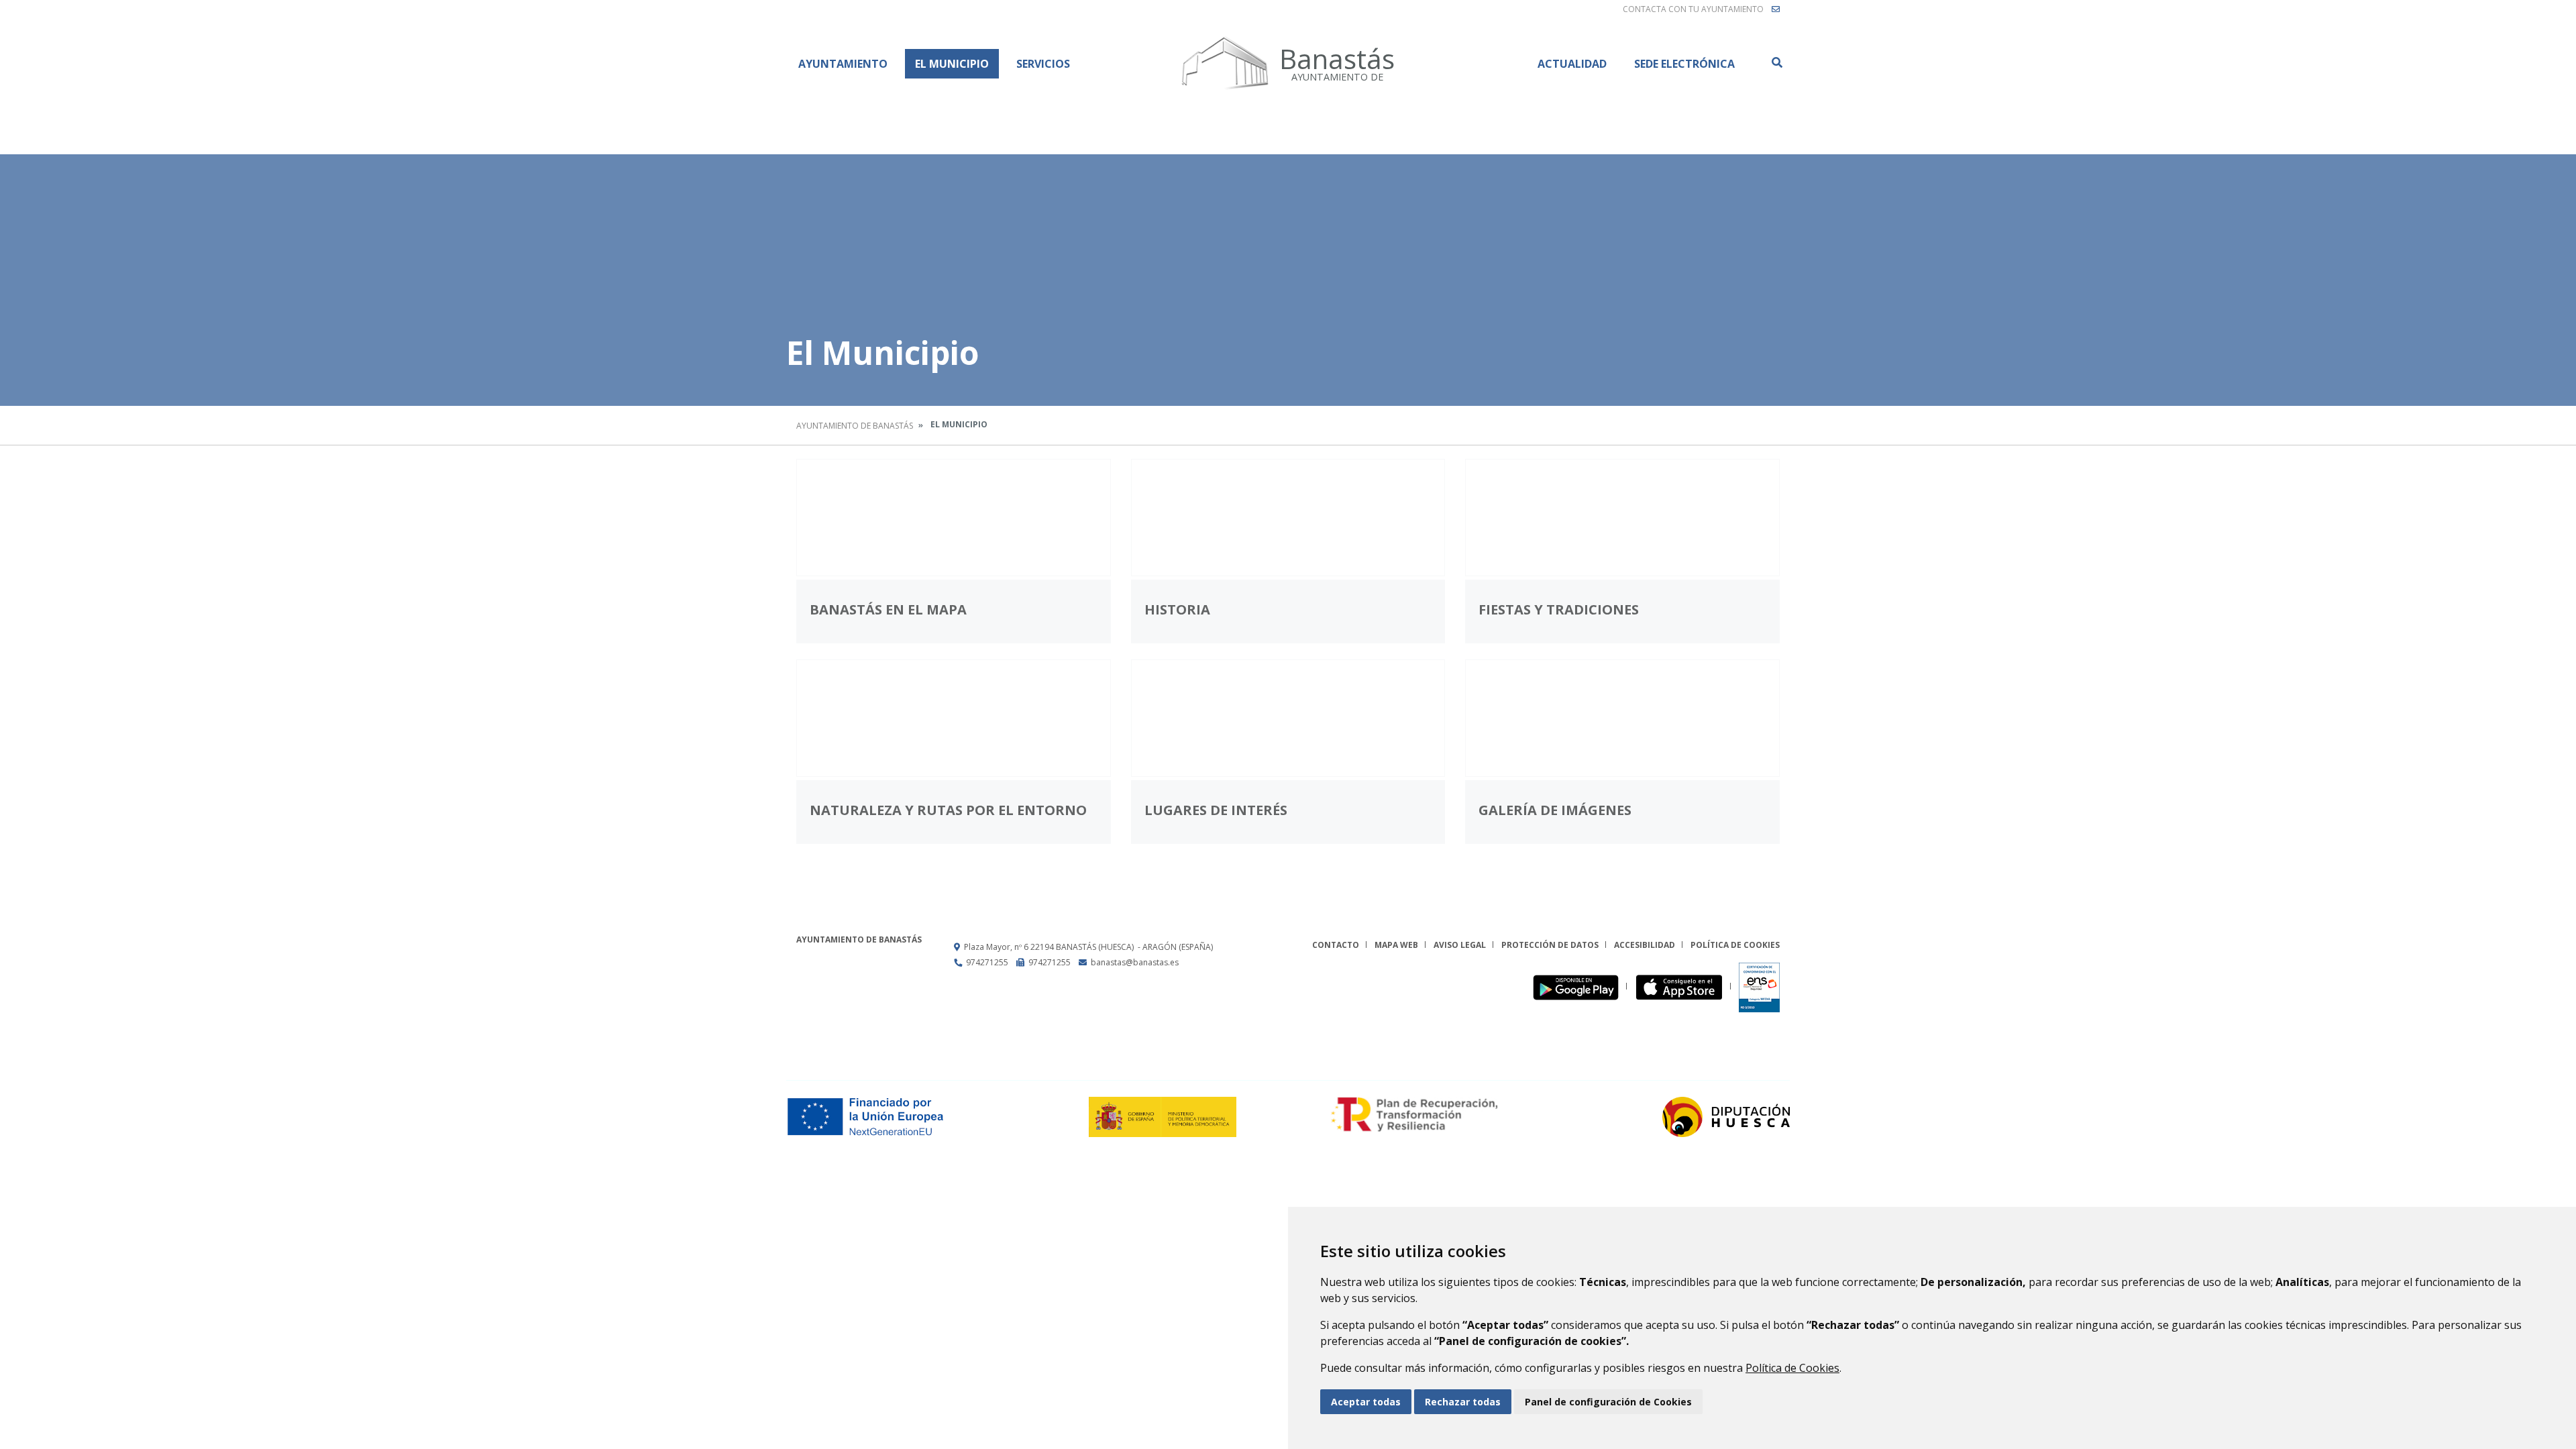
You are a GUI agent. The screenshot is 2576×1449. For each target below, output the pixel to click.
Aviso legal (1460, 945)
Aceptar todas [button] (1366, 1402)
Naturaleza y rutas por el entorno (948, 810)
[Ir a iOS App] (1683, 986)
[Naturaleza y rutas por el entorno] (954, 718)
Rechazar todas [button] (1463, 1402)
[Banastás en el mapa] (954, 518)
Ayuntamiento (843, 64)
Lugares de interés (1216, 810)
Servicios (1043, 64)
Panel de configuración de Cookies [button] (1608, 1402)
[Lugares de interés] (1288, 718)
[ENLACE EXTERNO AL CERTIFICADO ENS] (1759, 986)
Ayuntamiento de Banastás (855, 426)
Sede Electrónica (1684, 64)
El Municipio (952, 64)
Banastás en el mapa (888, 609)
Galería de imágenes (1555, 810)
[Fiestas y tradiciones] (1622, 518)
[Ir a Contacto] (1776, 9)
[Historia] (1288, 518)
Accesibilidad (1645, 945)
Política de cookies (1735, 945)
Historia (1177, 609)
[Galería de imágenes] (1622, 718)
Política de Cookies (1792, 1368)
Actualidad (1572, 64)
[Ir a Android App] (1579, 986)
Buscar (1776, 62)
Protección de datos (1550, 945)
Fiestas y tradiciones (1559, 609)
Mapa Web (1396, 945)
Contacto (1336, 945)
